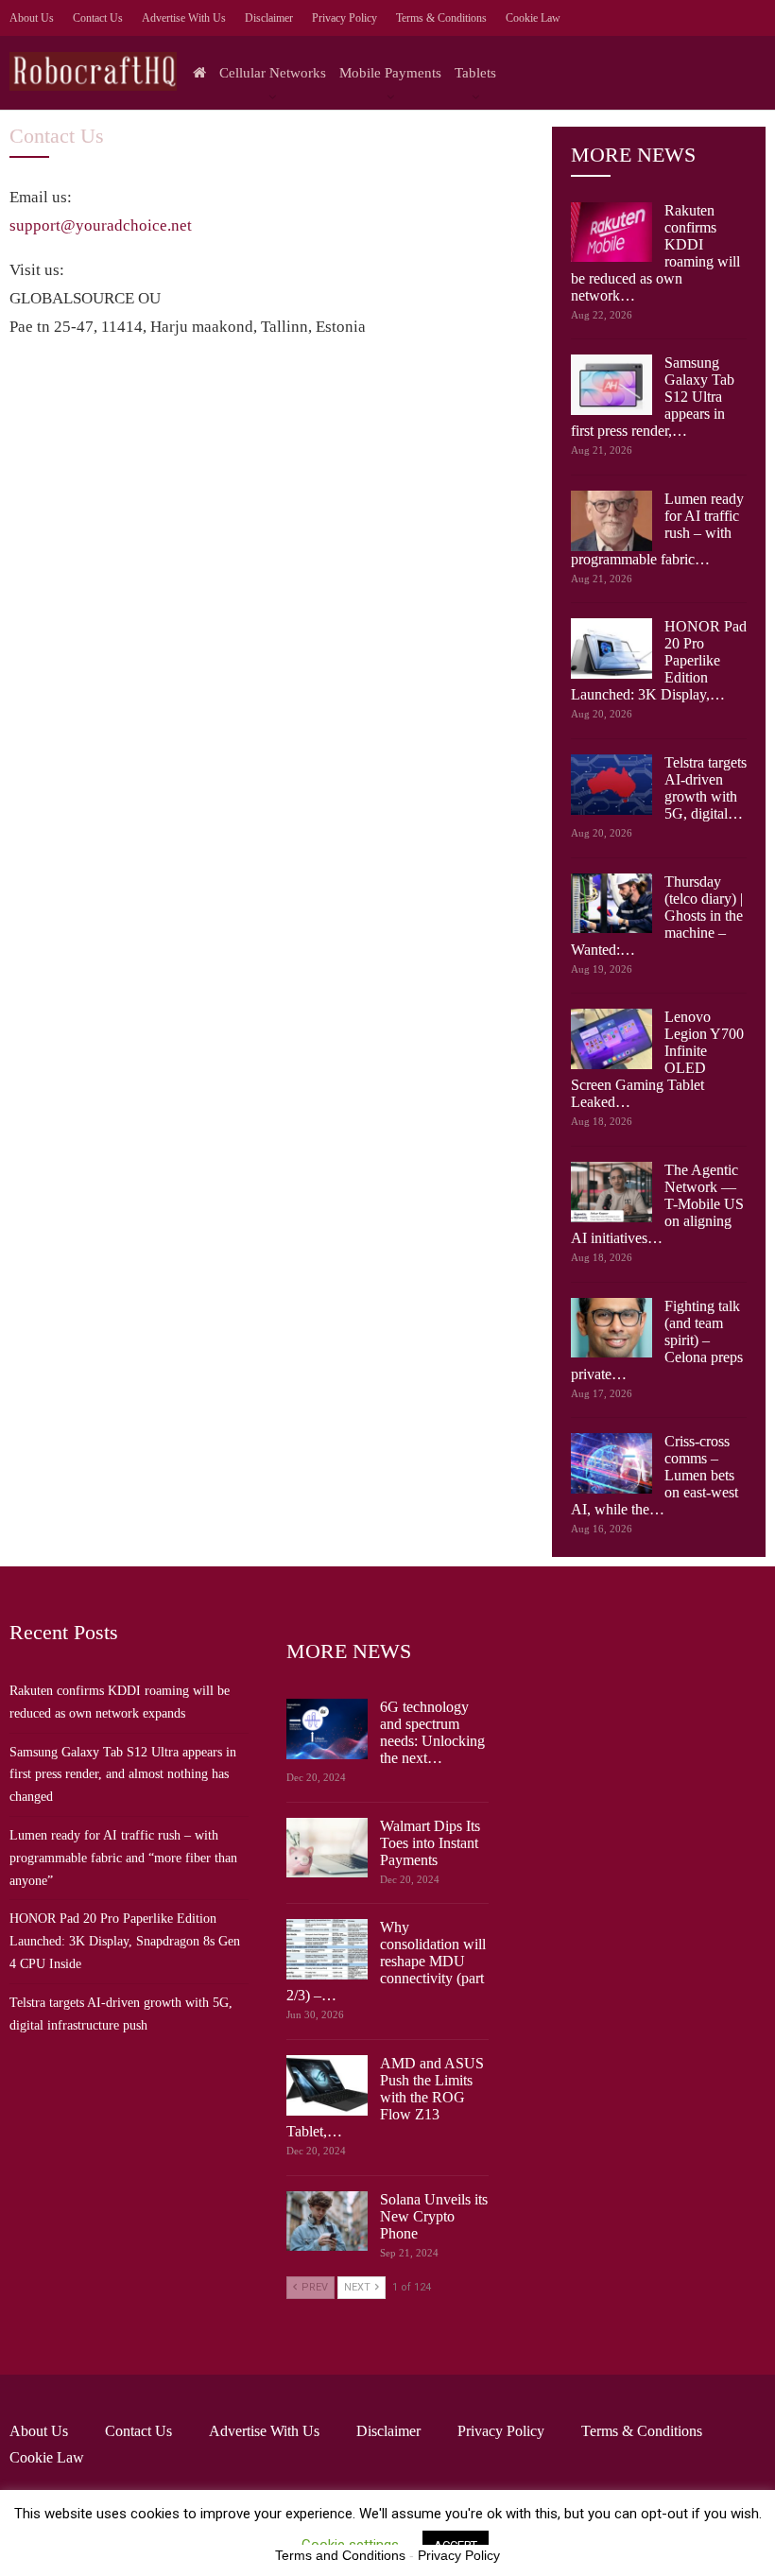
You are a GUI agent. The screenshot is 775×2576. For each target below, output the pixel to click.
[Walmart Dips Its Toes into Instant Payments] (327, 1848)
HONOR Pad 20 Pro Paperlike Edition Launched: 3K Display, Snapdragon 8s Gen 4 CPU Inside (125, 1941)
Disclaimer (269, 18)
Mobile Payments (390, 73)
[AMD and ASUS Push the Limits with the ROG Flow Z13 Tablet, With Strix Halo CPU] (327, 2085)
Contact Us (98, 18)
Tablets (475, 73)
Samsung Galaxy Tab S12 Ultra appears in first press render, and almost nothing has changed (123, 1775)
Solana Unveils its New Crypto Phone (434, 2216)
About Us (32, 18)
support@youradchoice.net (101, 225)
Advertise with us (184, 18)
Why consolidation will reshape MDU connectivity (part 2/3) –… (386, 1961)
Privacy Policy (344, 18)
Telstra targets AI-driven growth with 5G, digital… (706, 788)
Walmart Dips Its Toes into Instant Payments (430, 1843)
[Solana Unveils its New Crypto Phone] (327, 2222)
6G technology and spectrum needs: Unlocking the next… (432, 1732)
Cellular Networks (273, 73)
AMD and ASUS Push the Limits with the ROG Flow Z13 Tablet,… (385, 2097)
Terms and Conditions (340, 2555)
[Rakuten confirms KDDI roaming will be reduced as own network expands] (611, 233)
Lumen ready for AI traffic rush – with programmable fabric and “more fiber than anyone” (123, 1858)
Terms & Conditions (441, 18)
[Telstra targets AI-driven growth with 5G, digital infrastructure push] (611, 785)
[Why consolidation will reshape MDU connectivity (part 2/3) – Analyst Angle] (327, 1949)
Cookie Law (533, 18)
